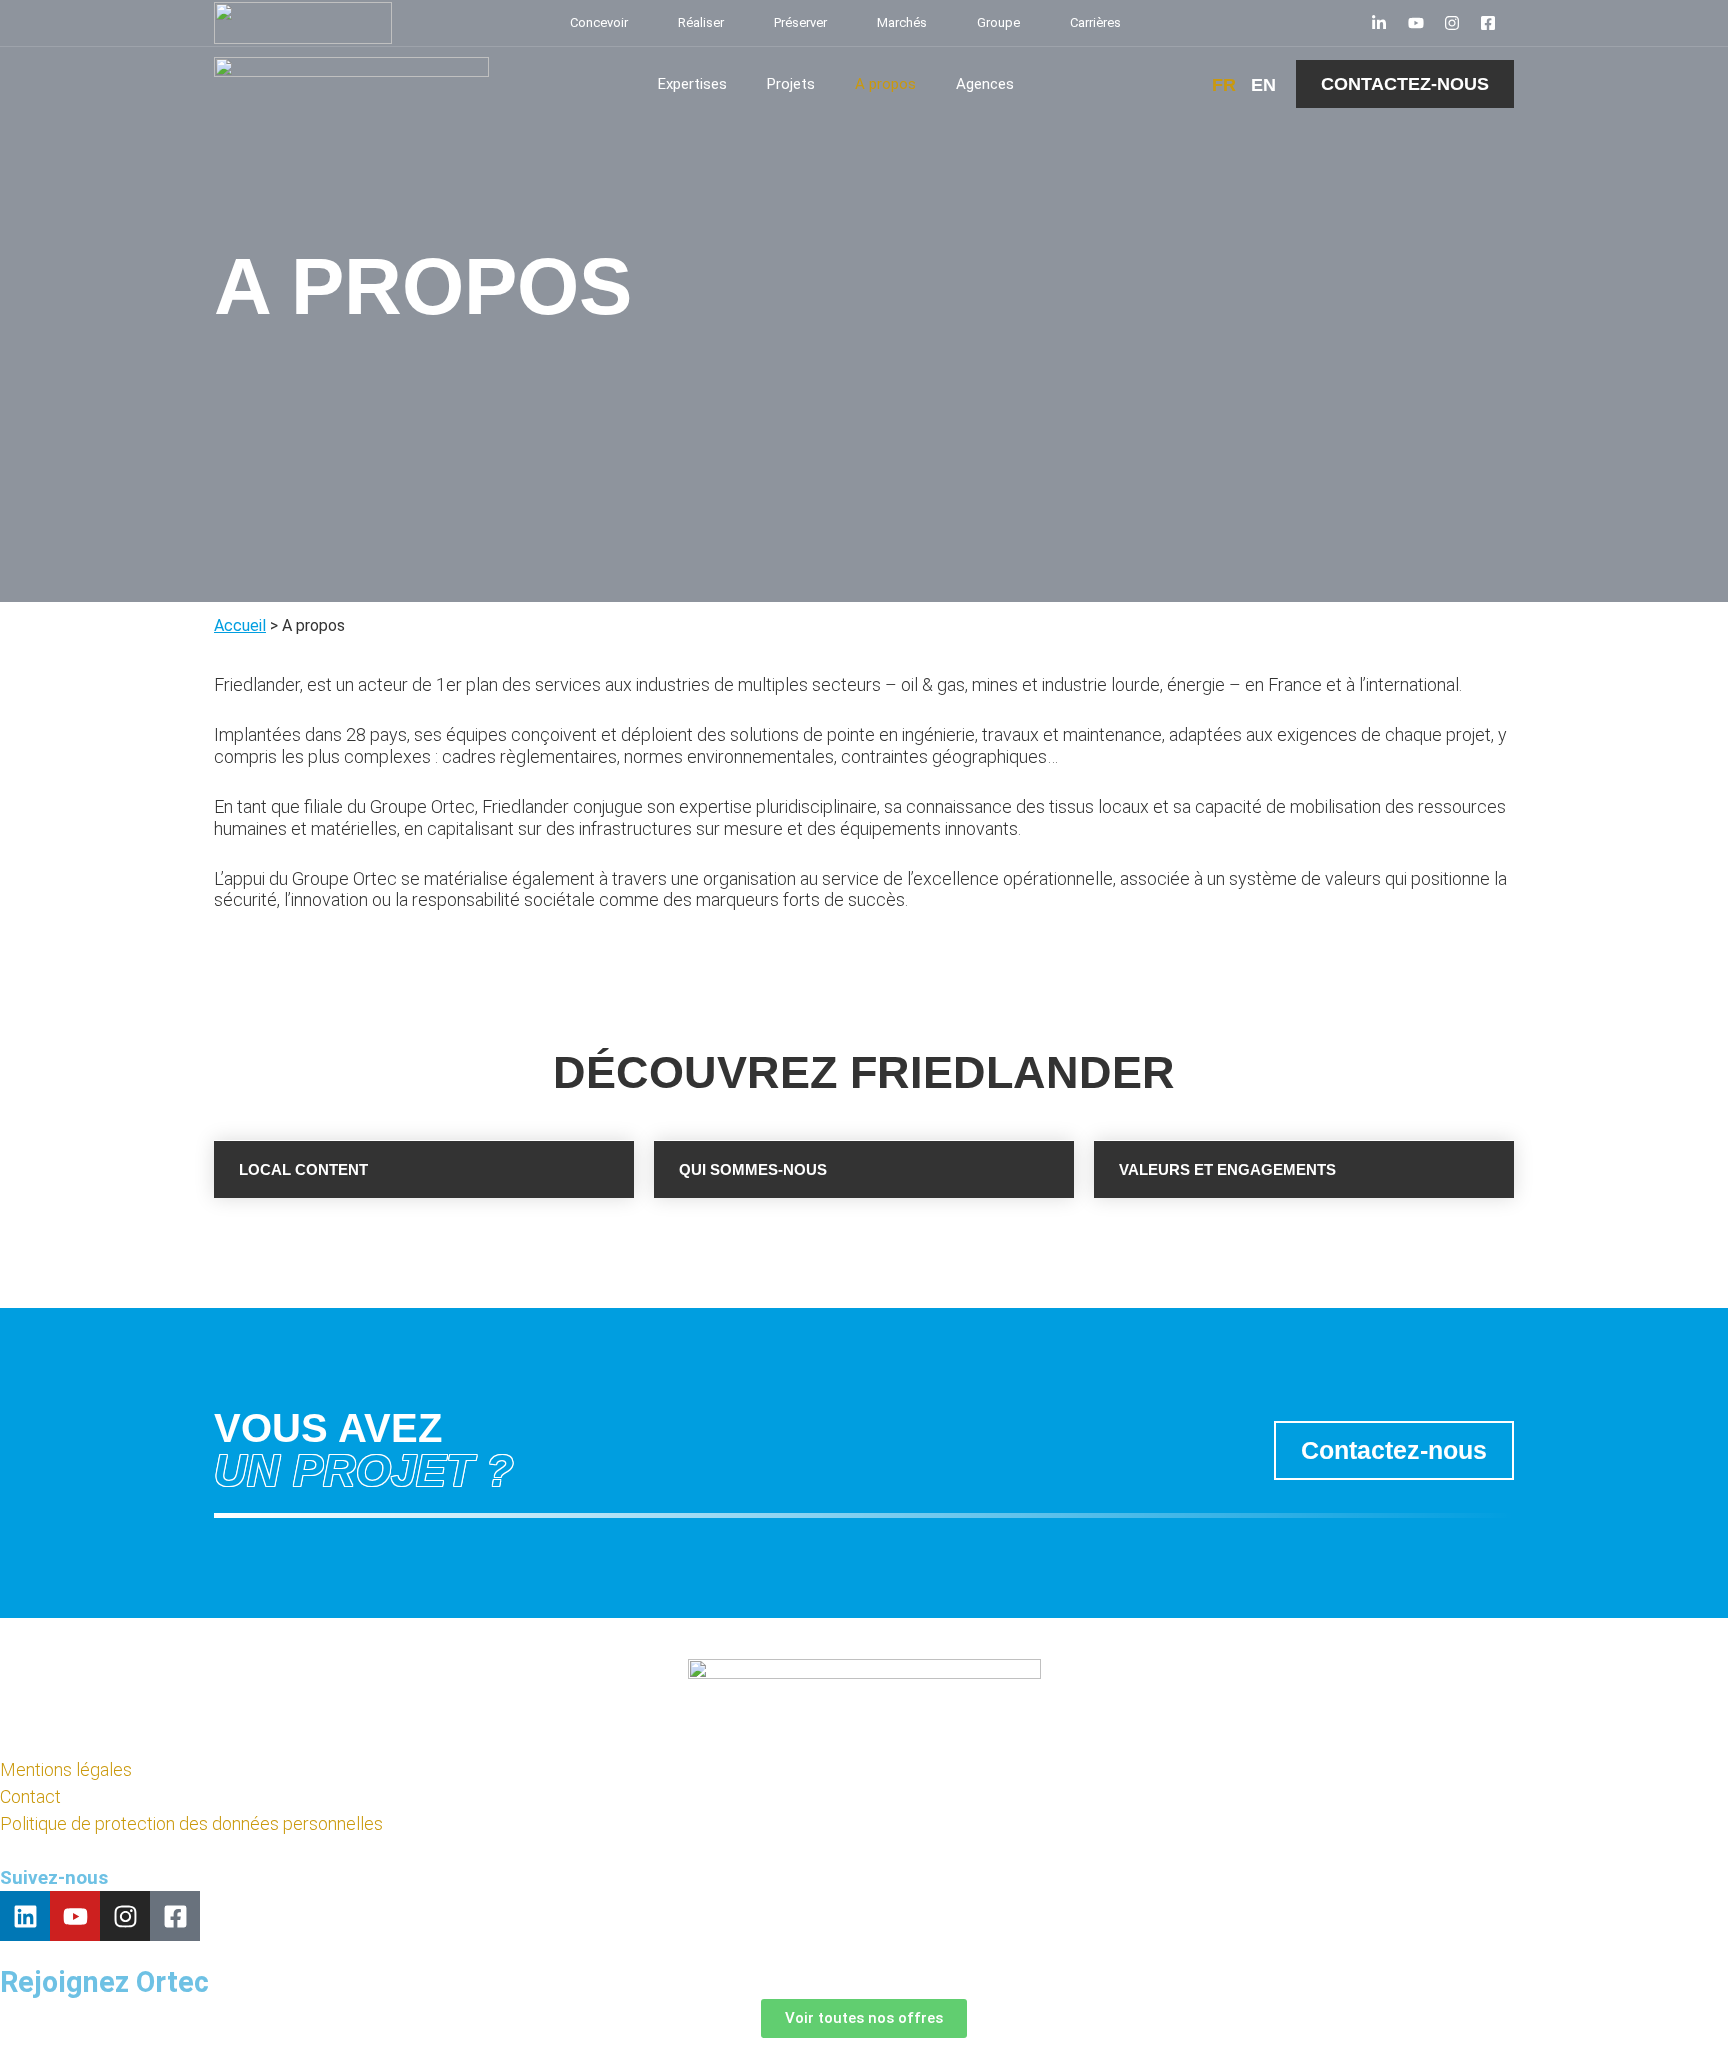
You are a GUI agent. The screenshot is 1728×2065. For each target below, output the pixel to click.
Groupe (998, 22)
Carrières (1095, 22)
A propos (885, 84)
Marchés (902, 22)
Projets (791, 84)
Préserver (800, 22)
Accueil (240, 625)
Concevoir (599, 22)
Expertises (692, 84)
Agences (985, 84)
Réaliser (701, 22)
